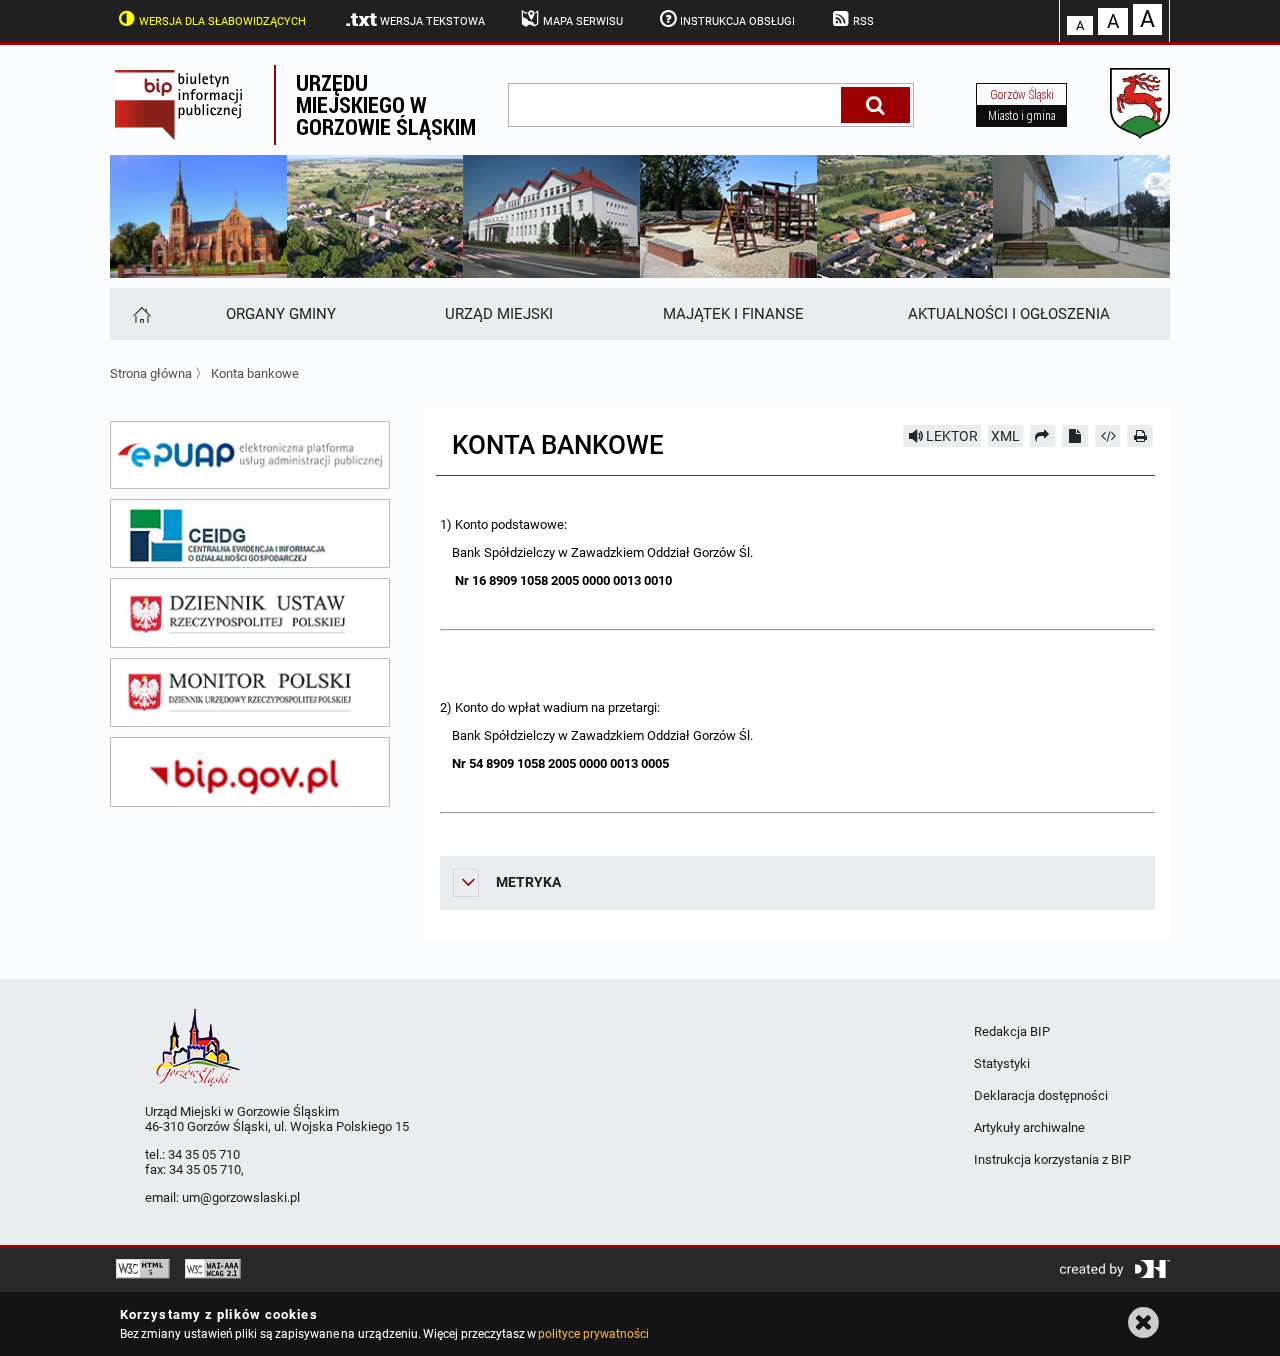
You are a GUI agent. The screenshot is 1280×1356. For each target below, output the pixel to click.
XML (1005, 436)
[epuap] (250, 455)
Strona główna (151, 373)
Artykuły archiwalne (1029, 1127)
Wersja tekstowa (432, 21)
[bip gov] (250, 772)
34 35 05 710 (204, 1154)
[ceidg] (250, 534)
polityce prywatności (593, 1334)
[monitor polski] (250, 693)
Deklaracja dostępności (1041, 1095)
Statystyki (1002, 1063)
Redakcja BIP (1012, 1031)
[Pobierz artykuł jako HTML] (1108, 436)
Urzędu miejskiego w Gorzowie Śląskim (386, 104)
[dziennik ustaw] (250, 613)
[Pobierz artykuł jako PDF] (1075, 436)
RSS (863, 21)
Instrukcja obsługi (737, 21)
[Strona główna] (140, 314)
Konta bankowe (255, 373)
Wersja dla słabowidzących (222, 21)
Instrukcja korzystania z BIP (1052, 1159)
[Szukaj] (875, 105)
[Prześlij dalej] (1043, 436)
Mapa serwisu (583, 21)
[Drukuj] (1140, 436)
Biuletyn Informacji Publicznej (192, 105)
